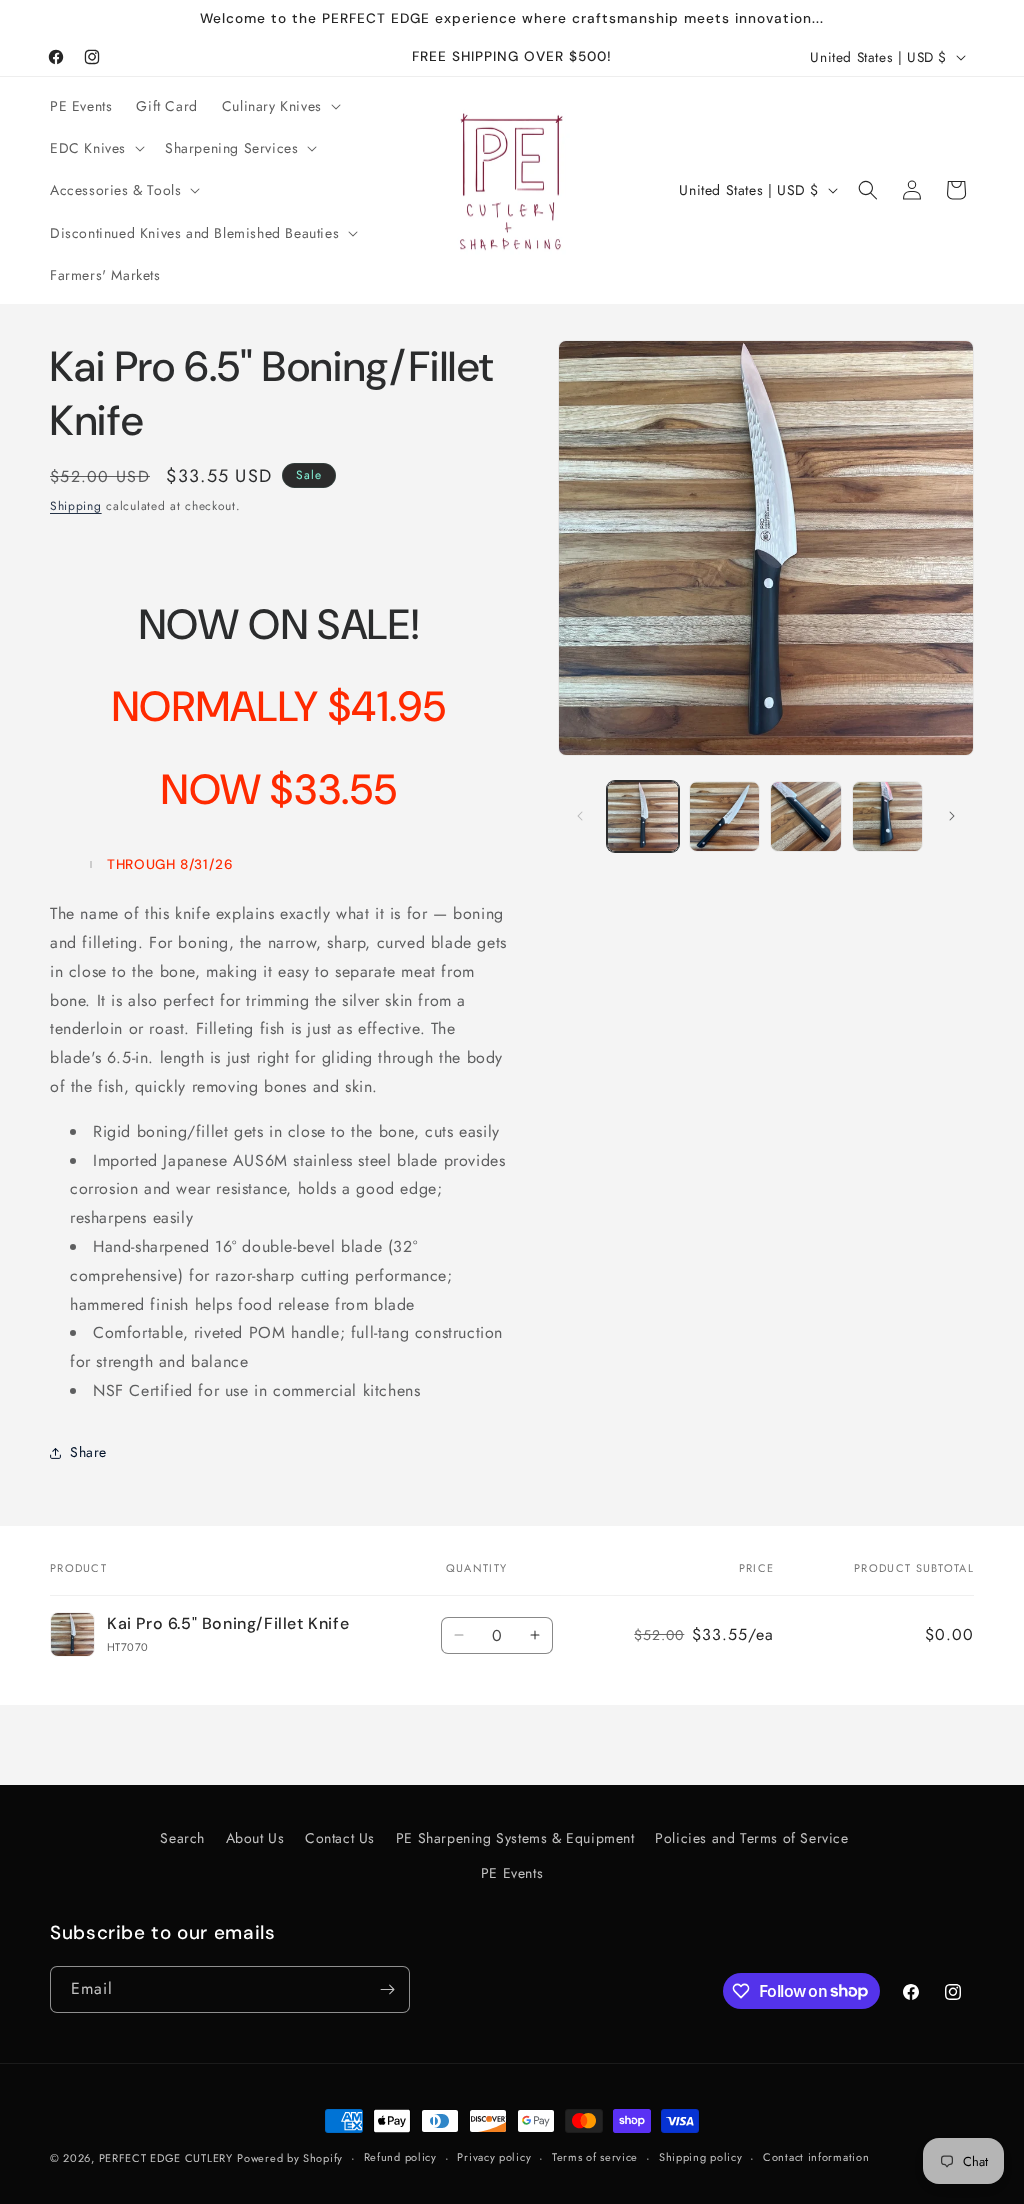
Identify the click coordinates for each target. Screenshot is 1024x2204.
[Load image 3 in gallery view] (805, 816)
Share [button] (88, 1452)
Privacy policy (494, 2157)
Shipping (76, 506)
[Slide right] (952, 816)
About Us (255, 1838)
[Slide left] (580, 816)
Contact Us (340, 1838)
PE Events (512, 1873)
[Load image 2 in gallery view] (724, 816)
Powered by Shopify (290, 2158)
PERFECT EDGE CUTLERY (166, 2158)
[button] (279, 106)
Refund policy (400, 2157)
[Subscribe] (387, 1989)
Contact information (816, 2157)
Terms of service (595, 2157)
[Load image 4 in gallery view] (887, 816)
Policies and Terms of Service (751, 1838)
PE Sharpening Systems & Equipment (515, 1838)
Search (182, 1838)
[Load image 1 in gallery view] (642, 816)
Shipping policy (701, 2157)
